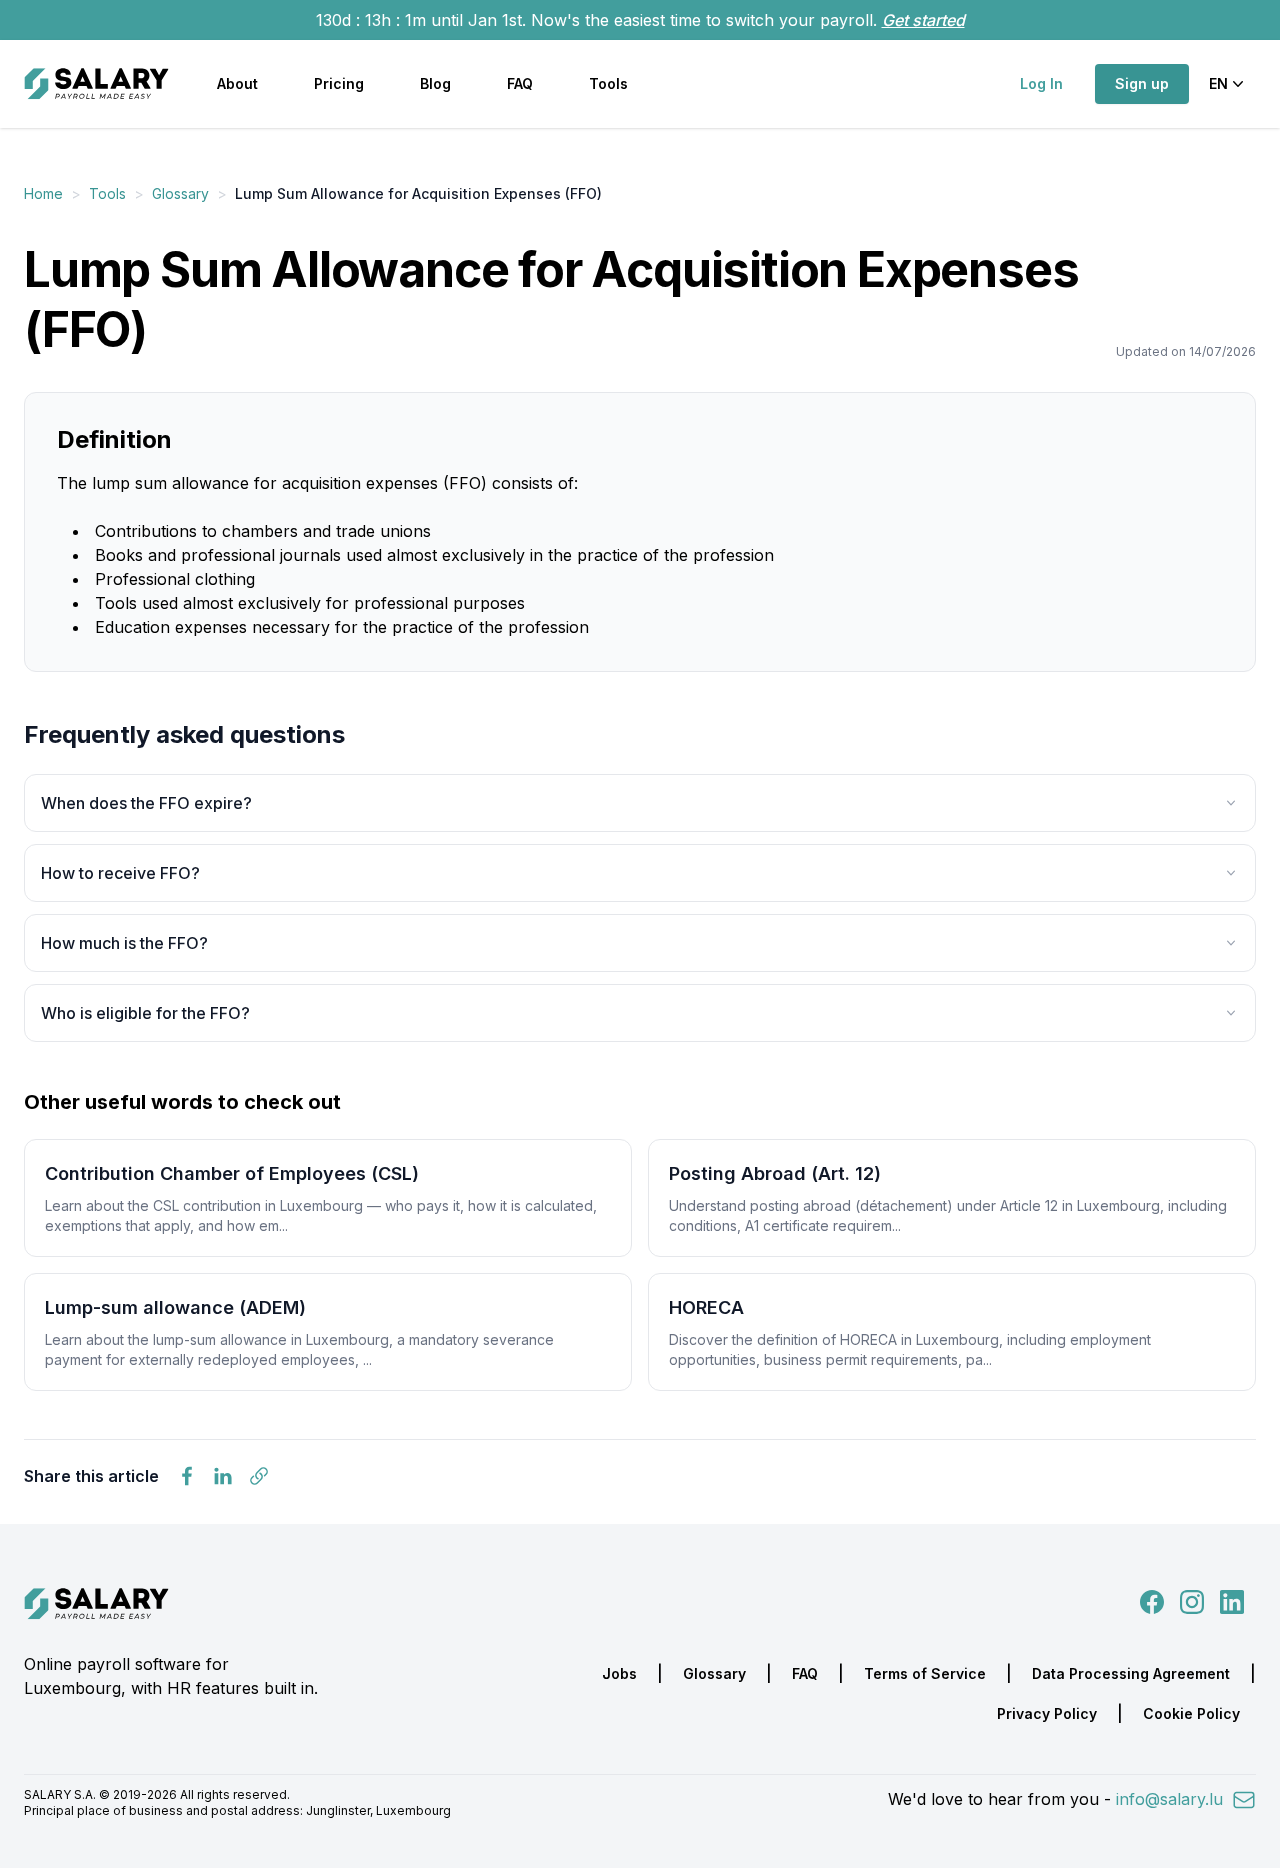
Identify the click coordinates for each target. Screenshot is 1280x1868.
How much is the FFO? (124, 943)
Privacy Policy (1047, 1713)
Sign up (1142, 83)
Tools (608, 83)
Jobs (619, 1673)
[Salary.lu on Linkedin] (1232, 1600)
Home (43, 193)
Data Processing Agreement (1131, 1673)
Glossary (180, 193)
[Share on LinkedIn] (223, 1476)
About (237, 83)
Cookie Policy (1191, 1713)
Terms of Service (925, 1673)
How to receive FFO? (120, 873)
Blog (435, 83)
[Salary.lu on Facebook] (1154, 1600)
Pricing (339, 83)
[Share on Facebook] (187, 1476)
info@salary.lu (1172, 1799)
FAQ (520, 83)
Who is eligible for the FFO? (145, 1013)
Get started (923, 20)
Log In (1041, 83)
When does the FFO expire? (146, 803)
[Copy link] (259, 1476)
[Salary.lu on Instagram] (1188, 1600)
